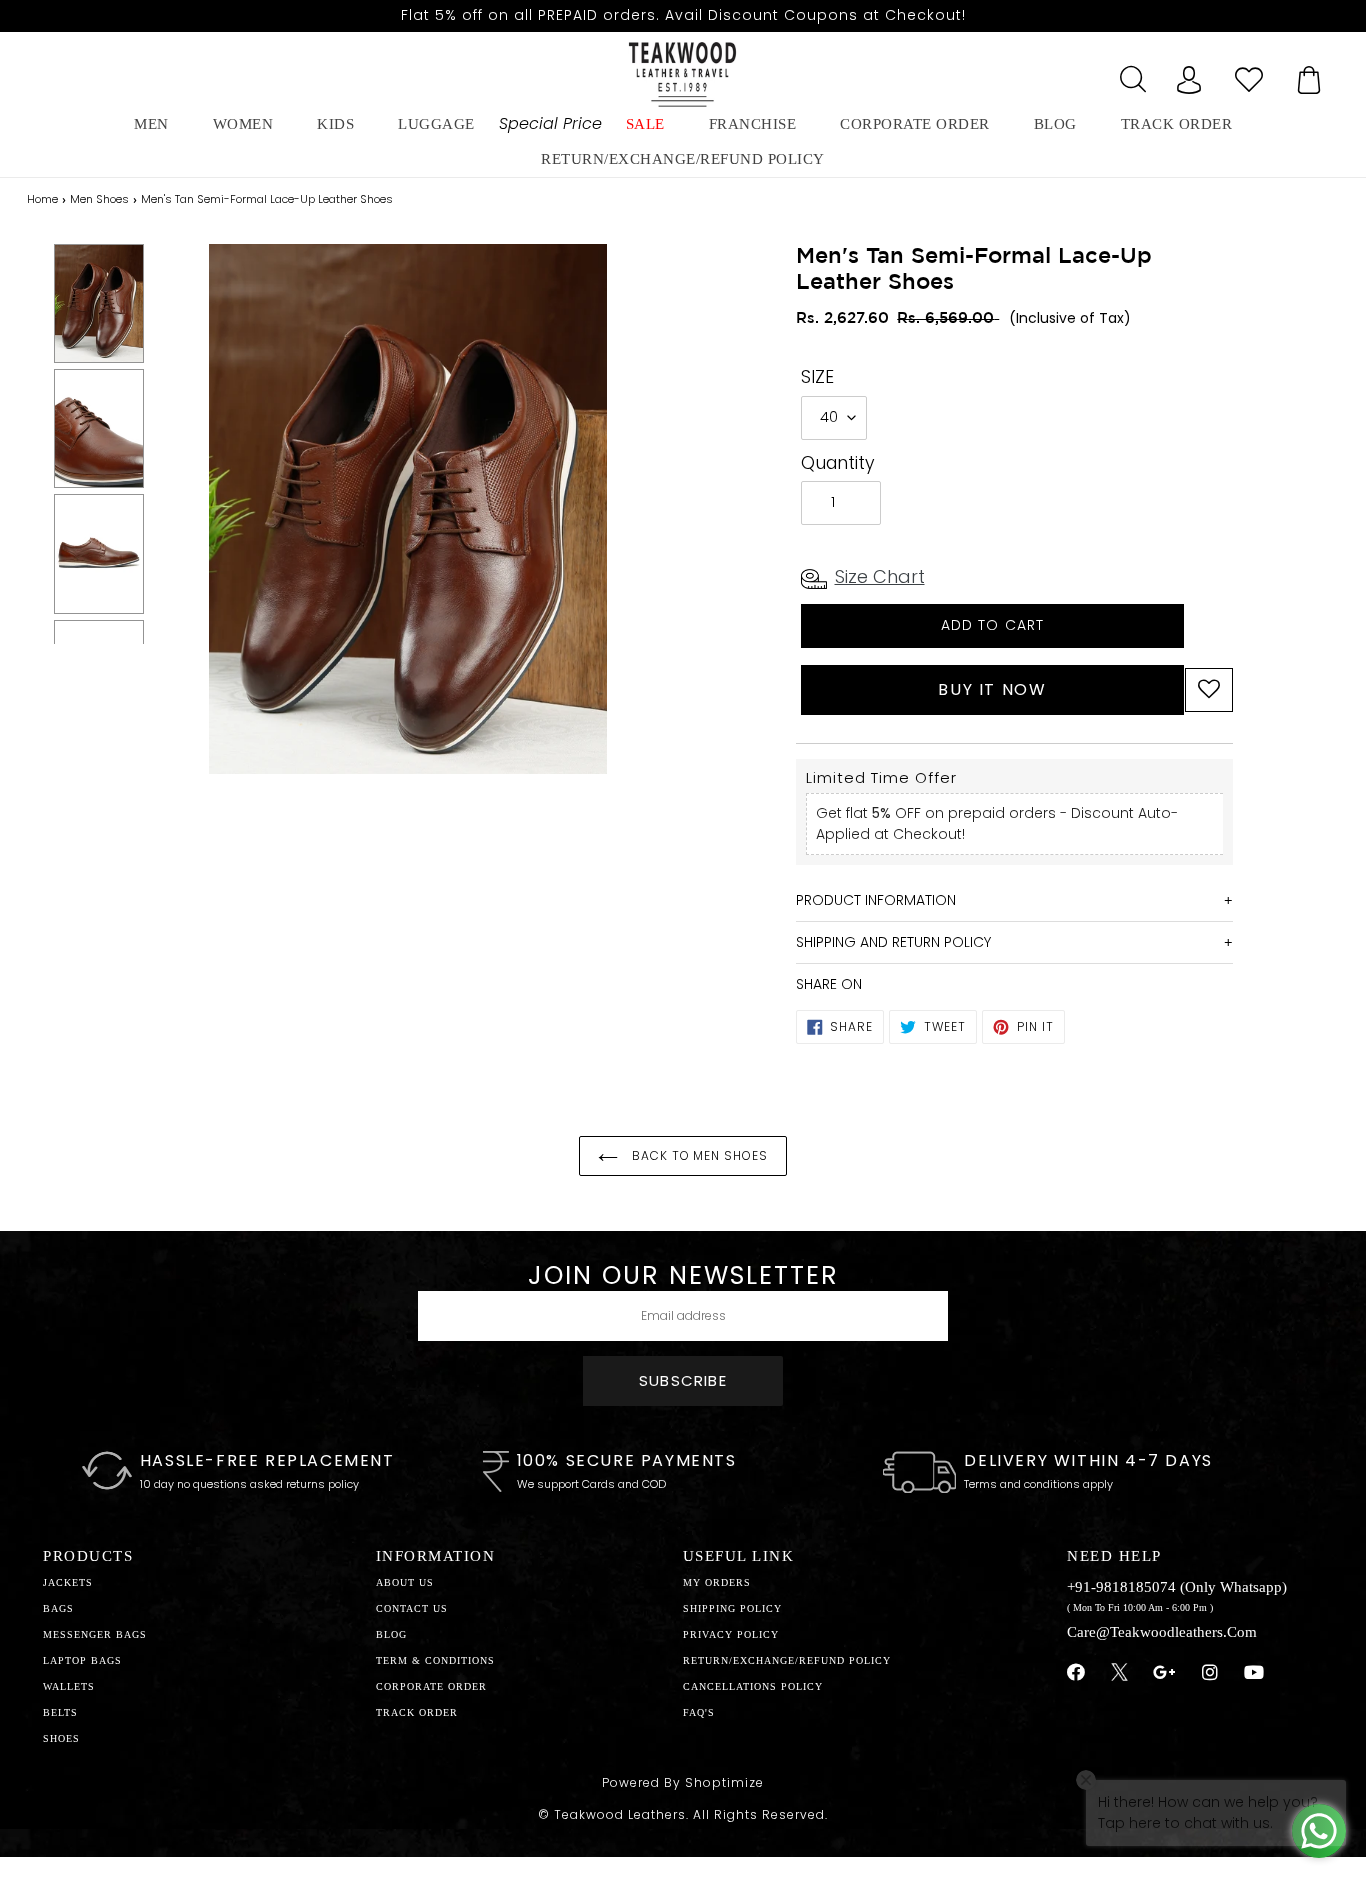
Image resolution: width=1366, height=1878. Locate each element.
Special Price (550, 123)
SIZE (817, 377)
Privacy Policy (731, 1634)
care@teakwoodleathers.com (1162, 1632)
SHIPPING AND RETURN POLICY (893, 942)
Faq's (699, 1712)
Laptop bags (82, 1660)
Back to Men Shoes (698, 1155)
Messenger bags (95, 1634)
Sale (645, 124)
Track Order (1177, 124)
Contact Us (412, 1608)
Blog (391, 1634)
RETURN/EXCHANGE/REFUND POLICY (683, 159)
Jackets (68, 1582)
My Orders (717, 1582)
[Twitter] (1119, 1675)
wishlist (1249, 74)
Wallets (69, 1686)
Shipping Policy (732, 1608)
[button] (1209, 690)
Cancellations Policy (753, 1686)
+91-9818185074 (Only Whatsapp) (1177, 1587)
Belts (60, 1712)
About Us (405, 1582)
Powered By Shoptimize (683, 1782)
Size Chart (880, 576)
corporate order (915, 124)
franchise (753, 124)
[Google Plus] (1165, 1673)
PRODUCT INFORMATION (876, 900)
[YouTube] (1254, 1673)
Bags (58, 1608)
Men (151, 124)
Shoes (61, 1738)
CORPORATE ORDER (431, 1686)
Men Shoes (99, 199)
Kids (335, 124)
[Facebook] (1076, 1673)
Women (243, 124)
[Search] (1129, 74)
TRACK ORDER (417, 1712)
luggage (436, 124)
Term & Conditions (435, 1660)
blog (1055, 124)
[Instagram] (1210, 1673)
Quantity (838, 463)
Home (42, 199)
